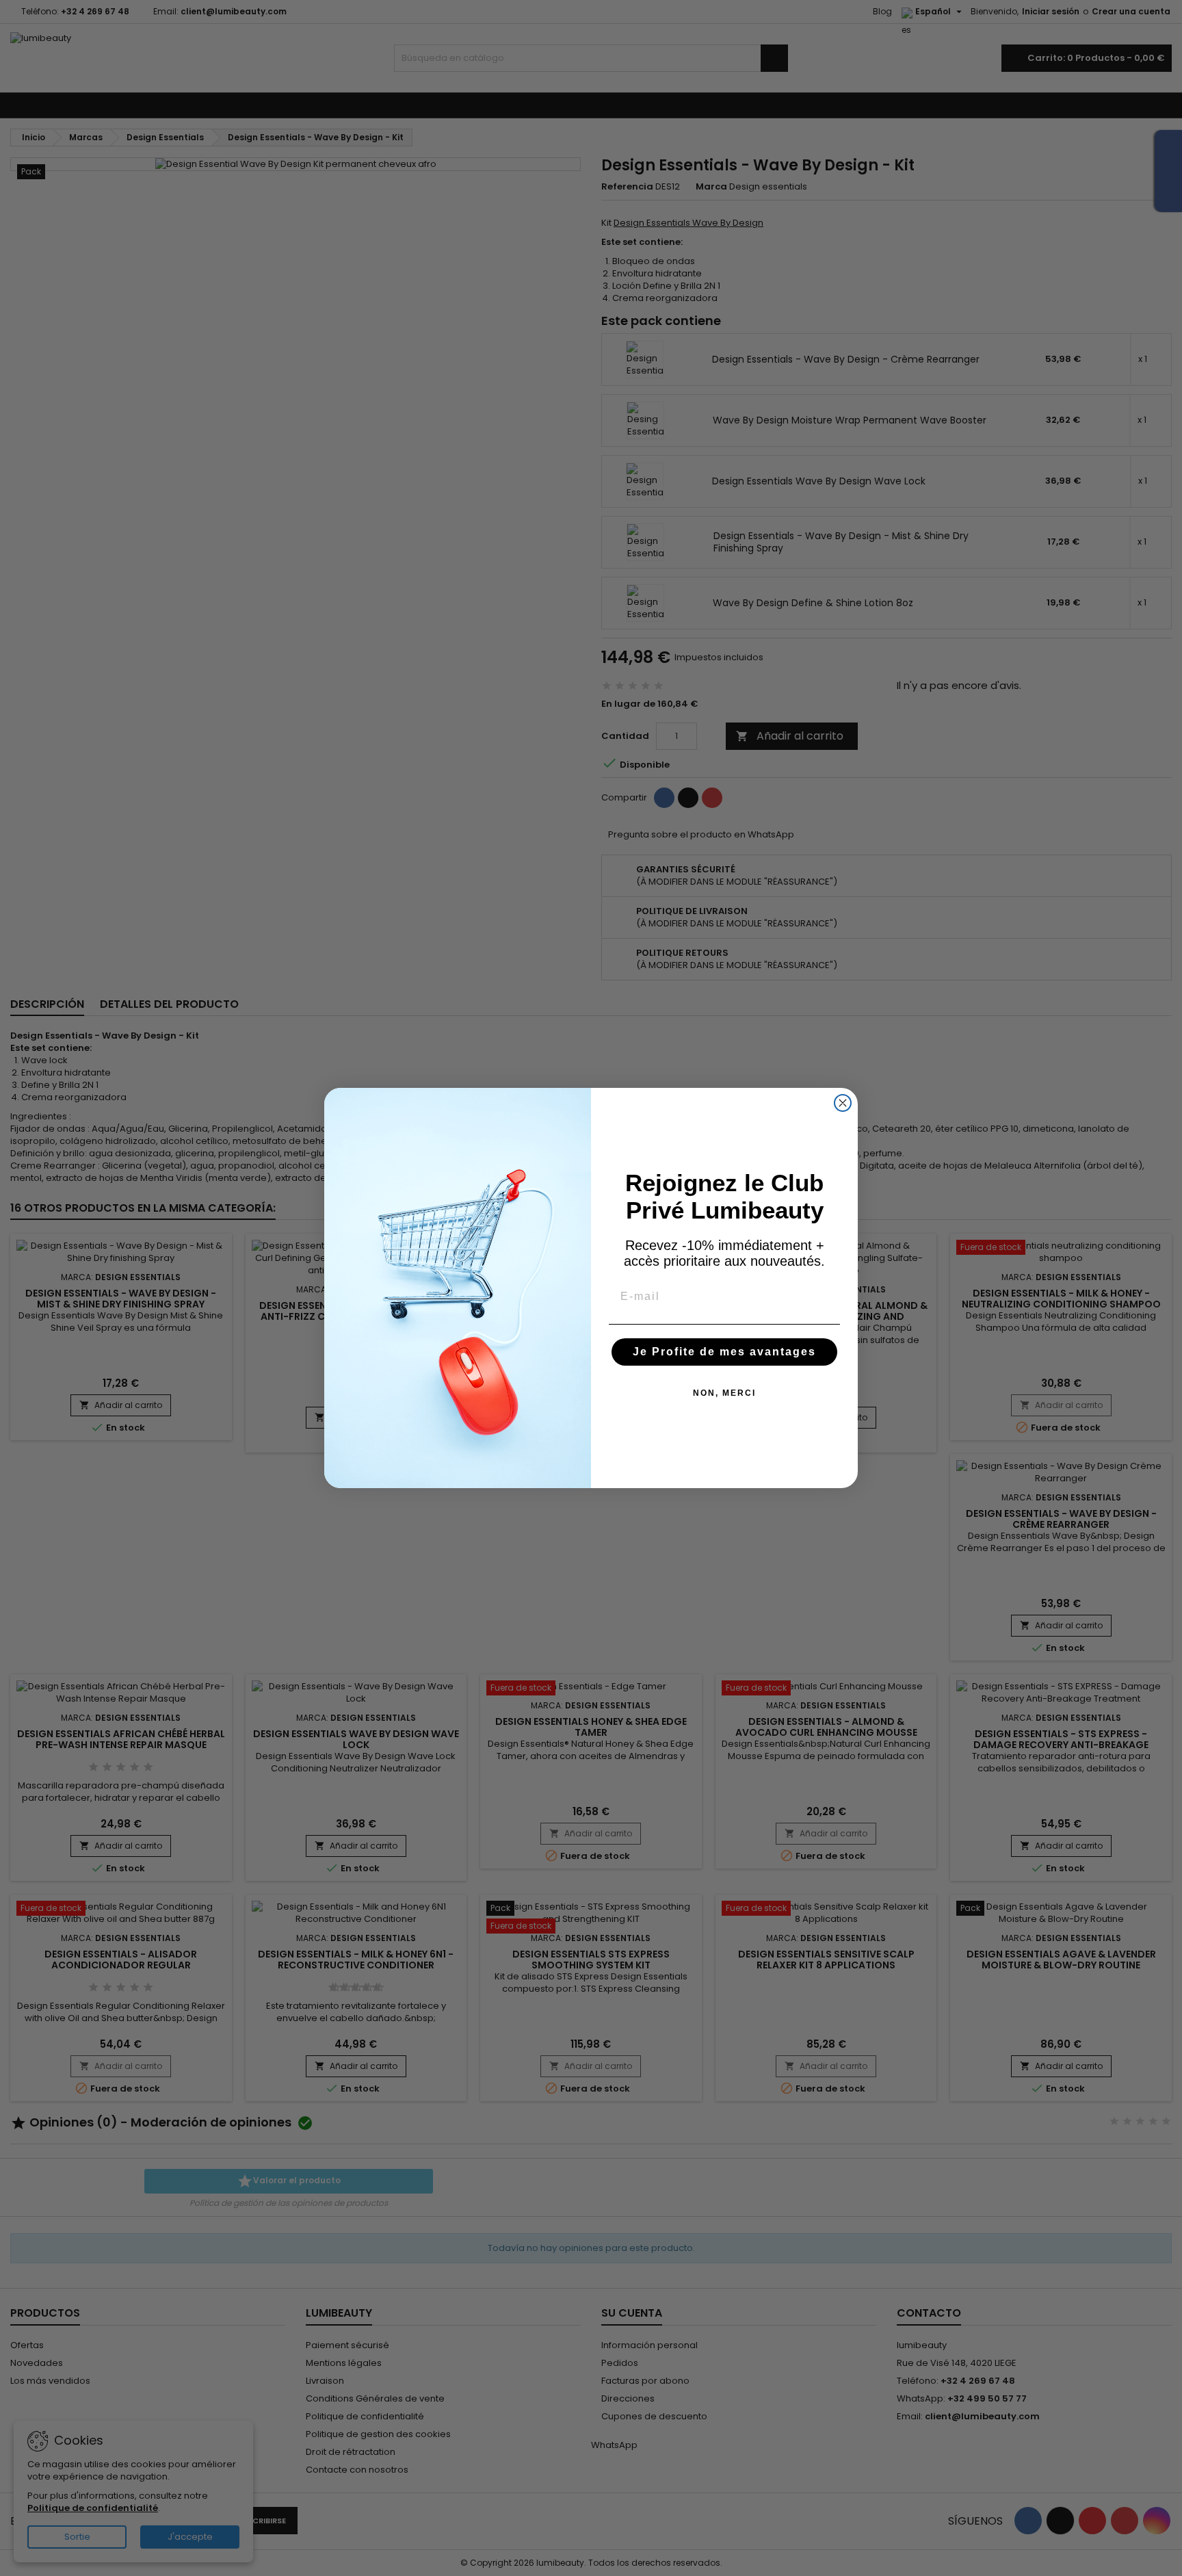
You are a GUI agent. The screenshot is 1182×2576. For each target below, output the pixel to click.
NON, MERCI (724, 1393)
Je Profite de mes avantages (724, 1352)
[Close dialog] (843, 1103)
